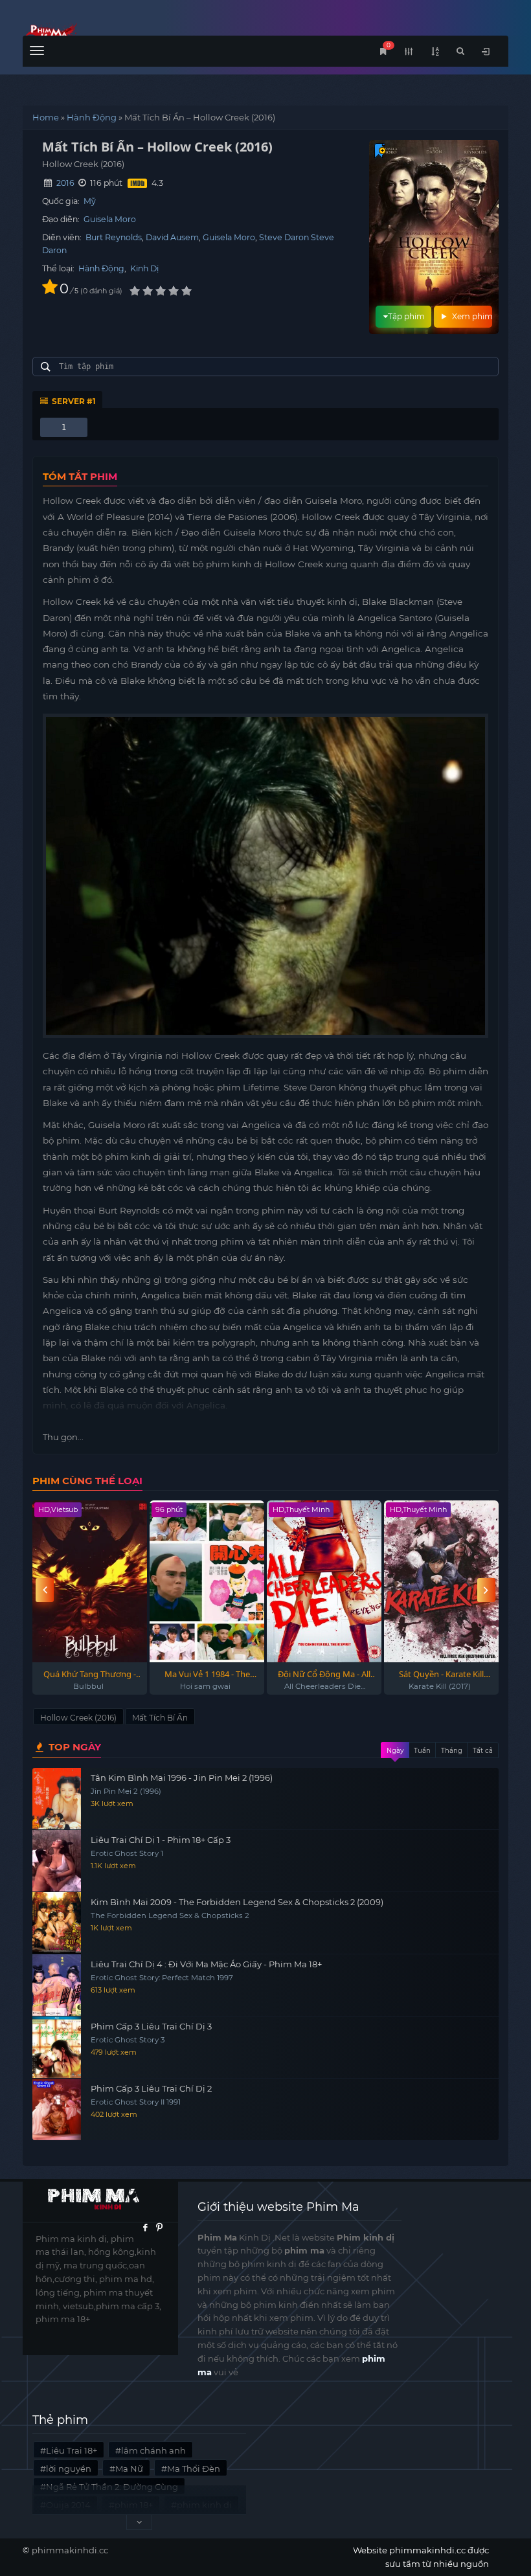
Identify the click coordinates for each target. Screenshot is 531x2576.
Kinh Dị (144, 268)
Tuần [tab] (422, 1751)
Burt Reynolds (114, 237)
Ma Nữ (129, 2469)
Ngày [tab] (395, 1751)
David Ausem (172, 237)
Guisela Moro (110, 219)
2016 (65, 183)
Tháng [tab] (452, 1751)
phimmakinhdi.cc (70, 2550)
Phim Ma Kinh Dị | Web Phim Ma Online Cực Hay (144, 34)
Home (46, 117)
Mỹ (90, 201)
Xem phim (471, 316)
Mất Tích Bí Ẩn (160, 1718)
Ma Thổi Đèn (194, 2469)
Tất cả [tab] (483, 1751)
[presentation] (45, 1590)
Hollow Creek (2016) (78, 1718)
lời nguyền (69, 2469)
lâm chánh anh (153, 2450)
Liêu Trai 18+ (72, 2450)
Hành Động (92, 117)
